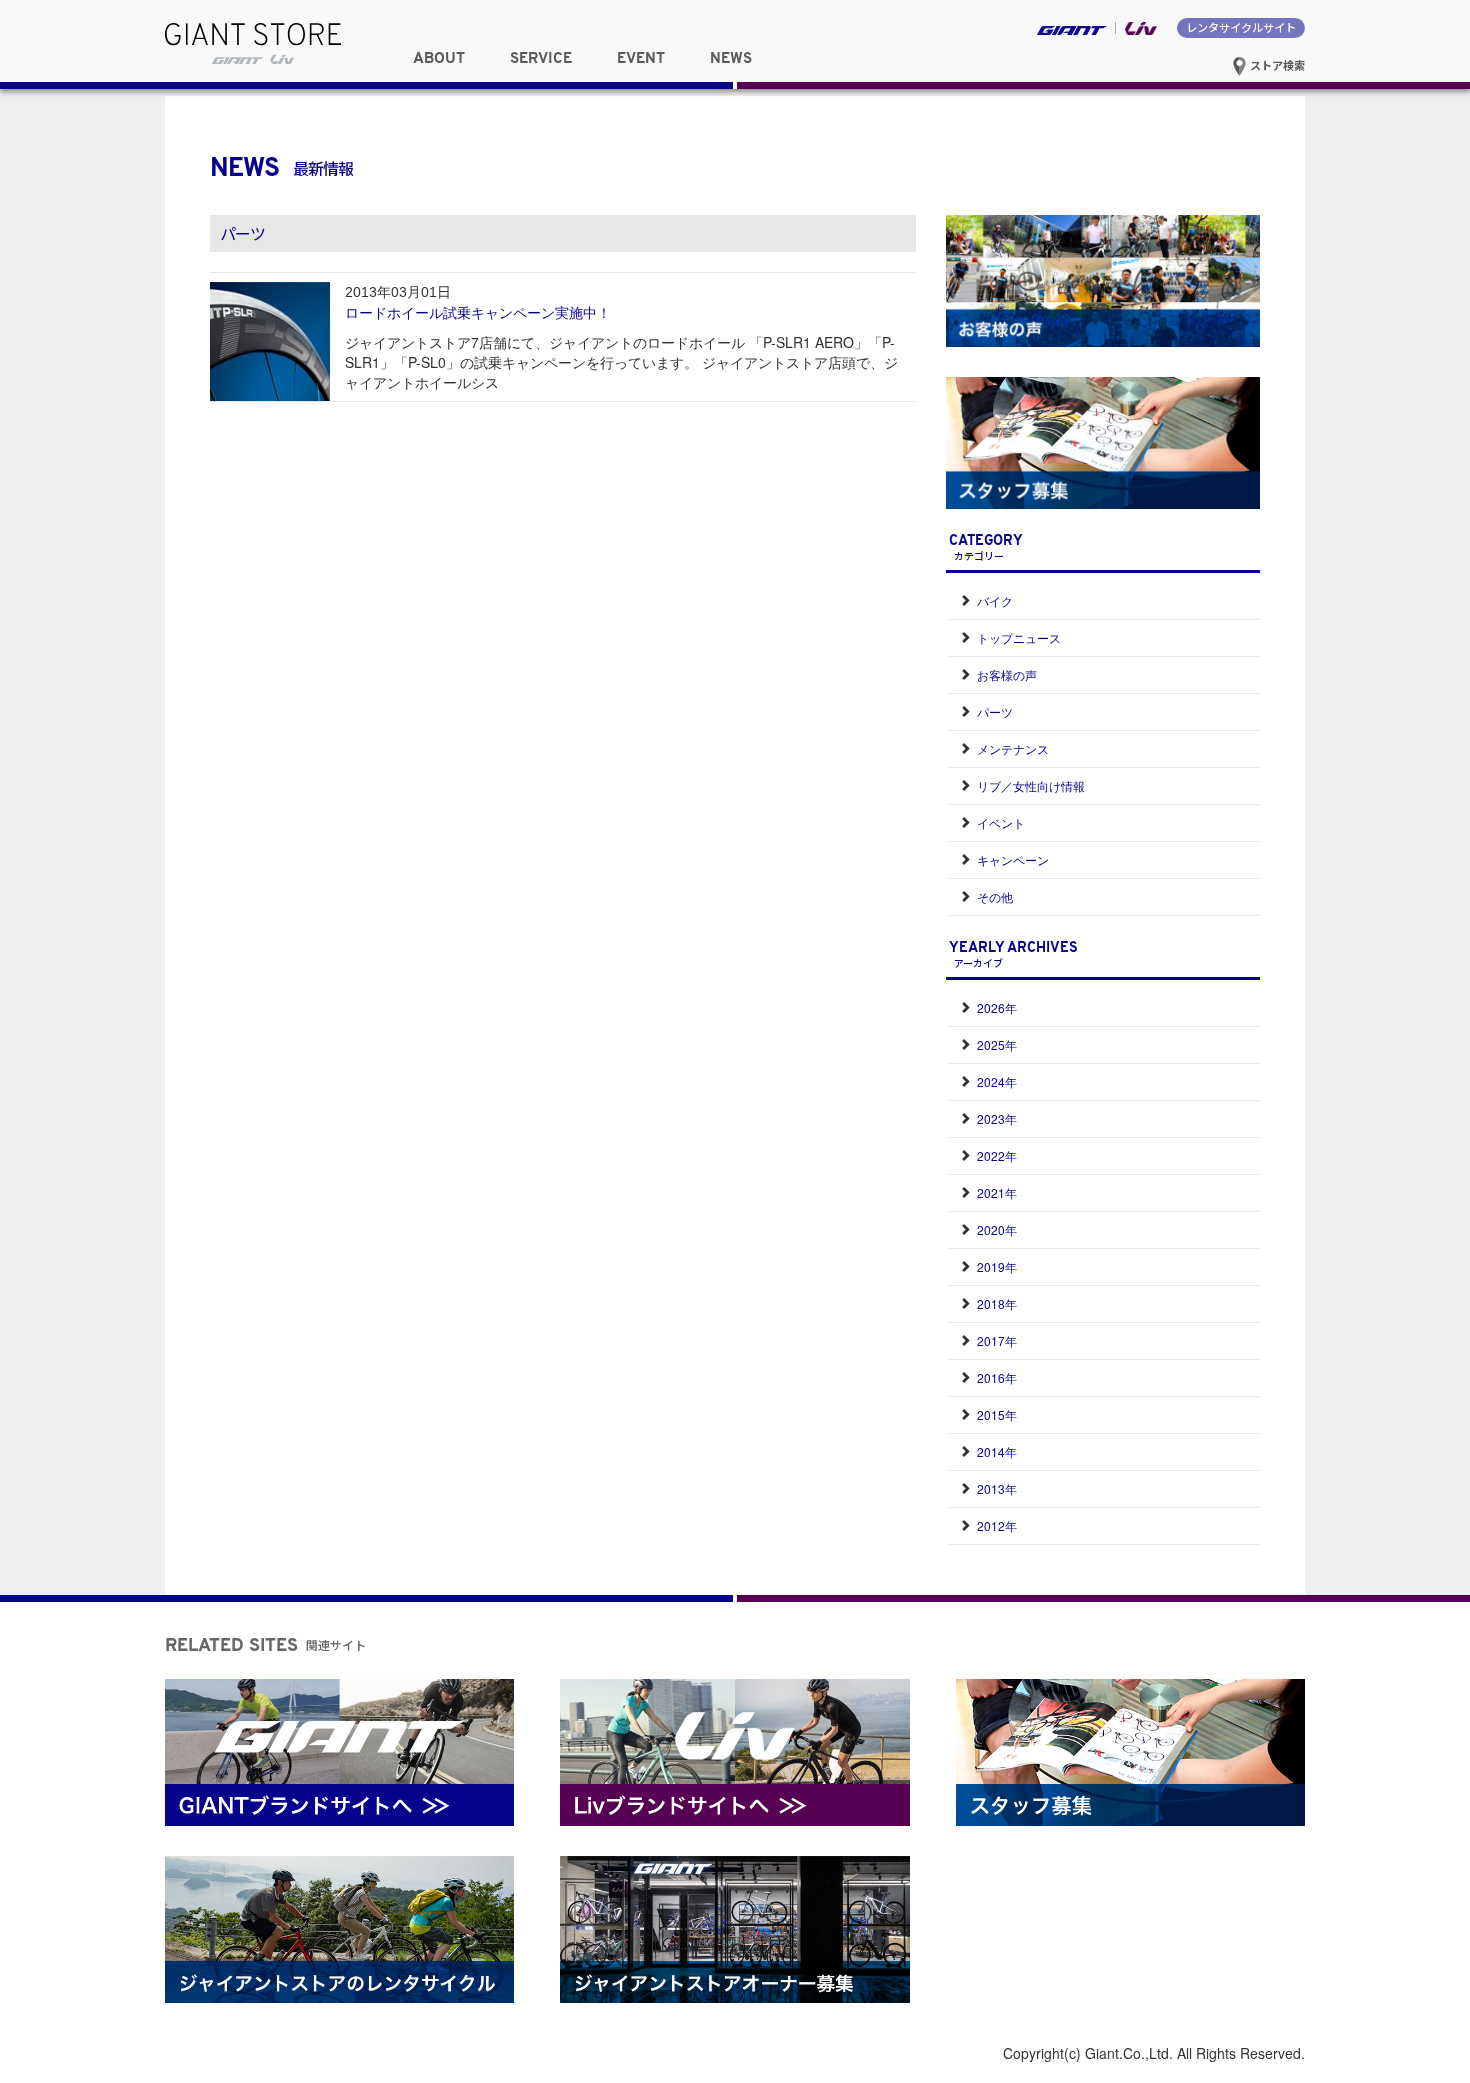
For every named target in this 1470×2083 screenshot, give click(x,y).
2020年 (997, 1229)
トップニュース (1019, 637)
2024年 (997, 1081)
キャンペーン (1013, 859)
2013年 (997, 1488)
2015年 (997, 1414)
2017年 (997, 1340)
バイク (995, 600)
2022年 (997, 1155)
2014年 (997, 1451)
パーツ (995, 711)
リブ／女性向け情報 (1031, 785)
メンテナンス (1013, 748)
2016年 (997, 1377)
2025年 (997, 1044)
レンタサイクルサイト (1241, 27)
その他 (995, 896)
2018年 (997, 1303)
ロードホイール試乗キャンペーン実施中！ (478, 312)
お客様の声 (1007, 674)
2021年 (997, 1192)
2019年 (997, 1266)
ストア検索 (1276, 65)
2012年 (997, 1525)
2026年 (997, 1007)
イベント (1001, 822)
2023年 (997, 1118)
